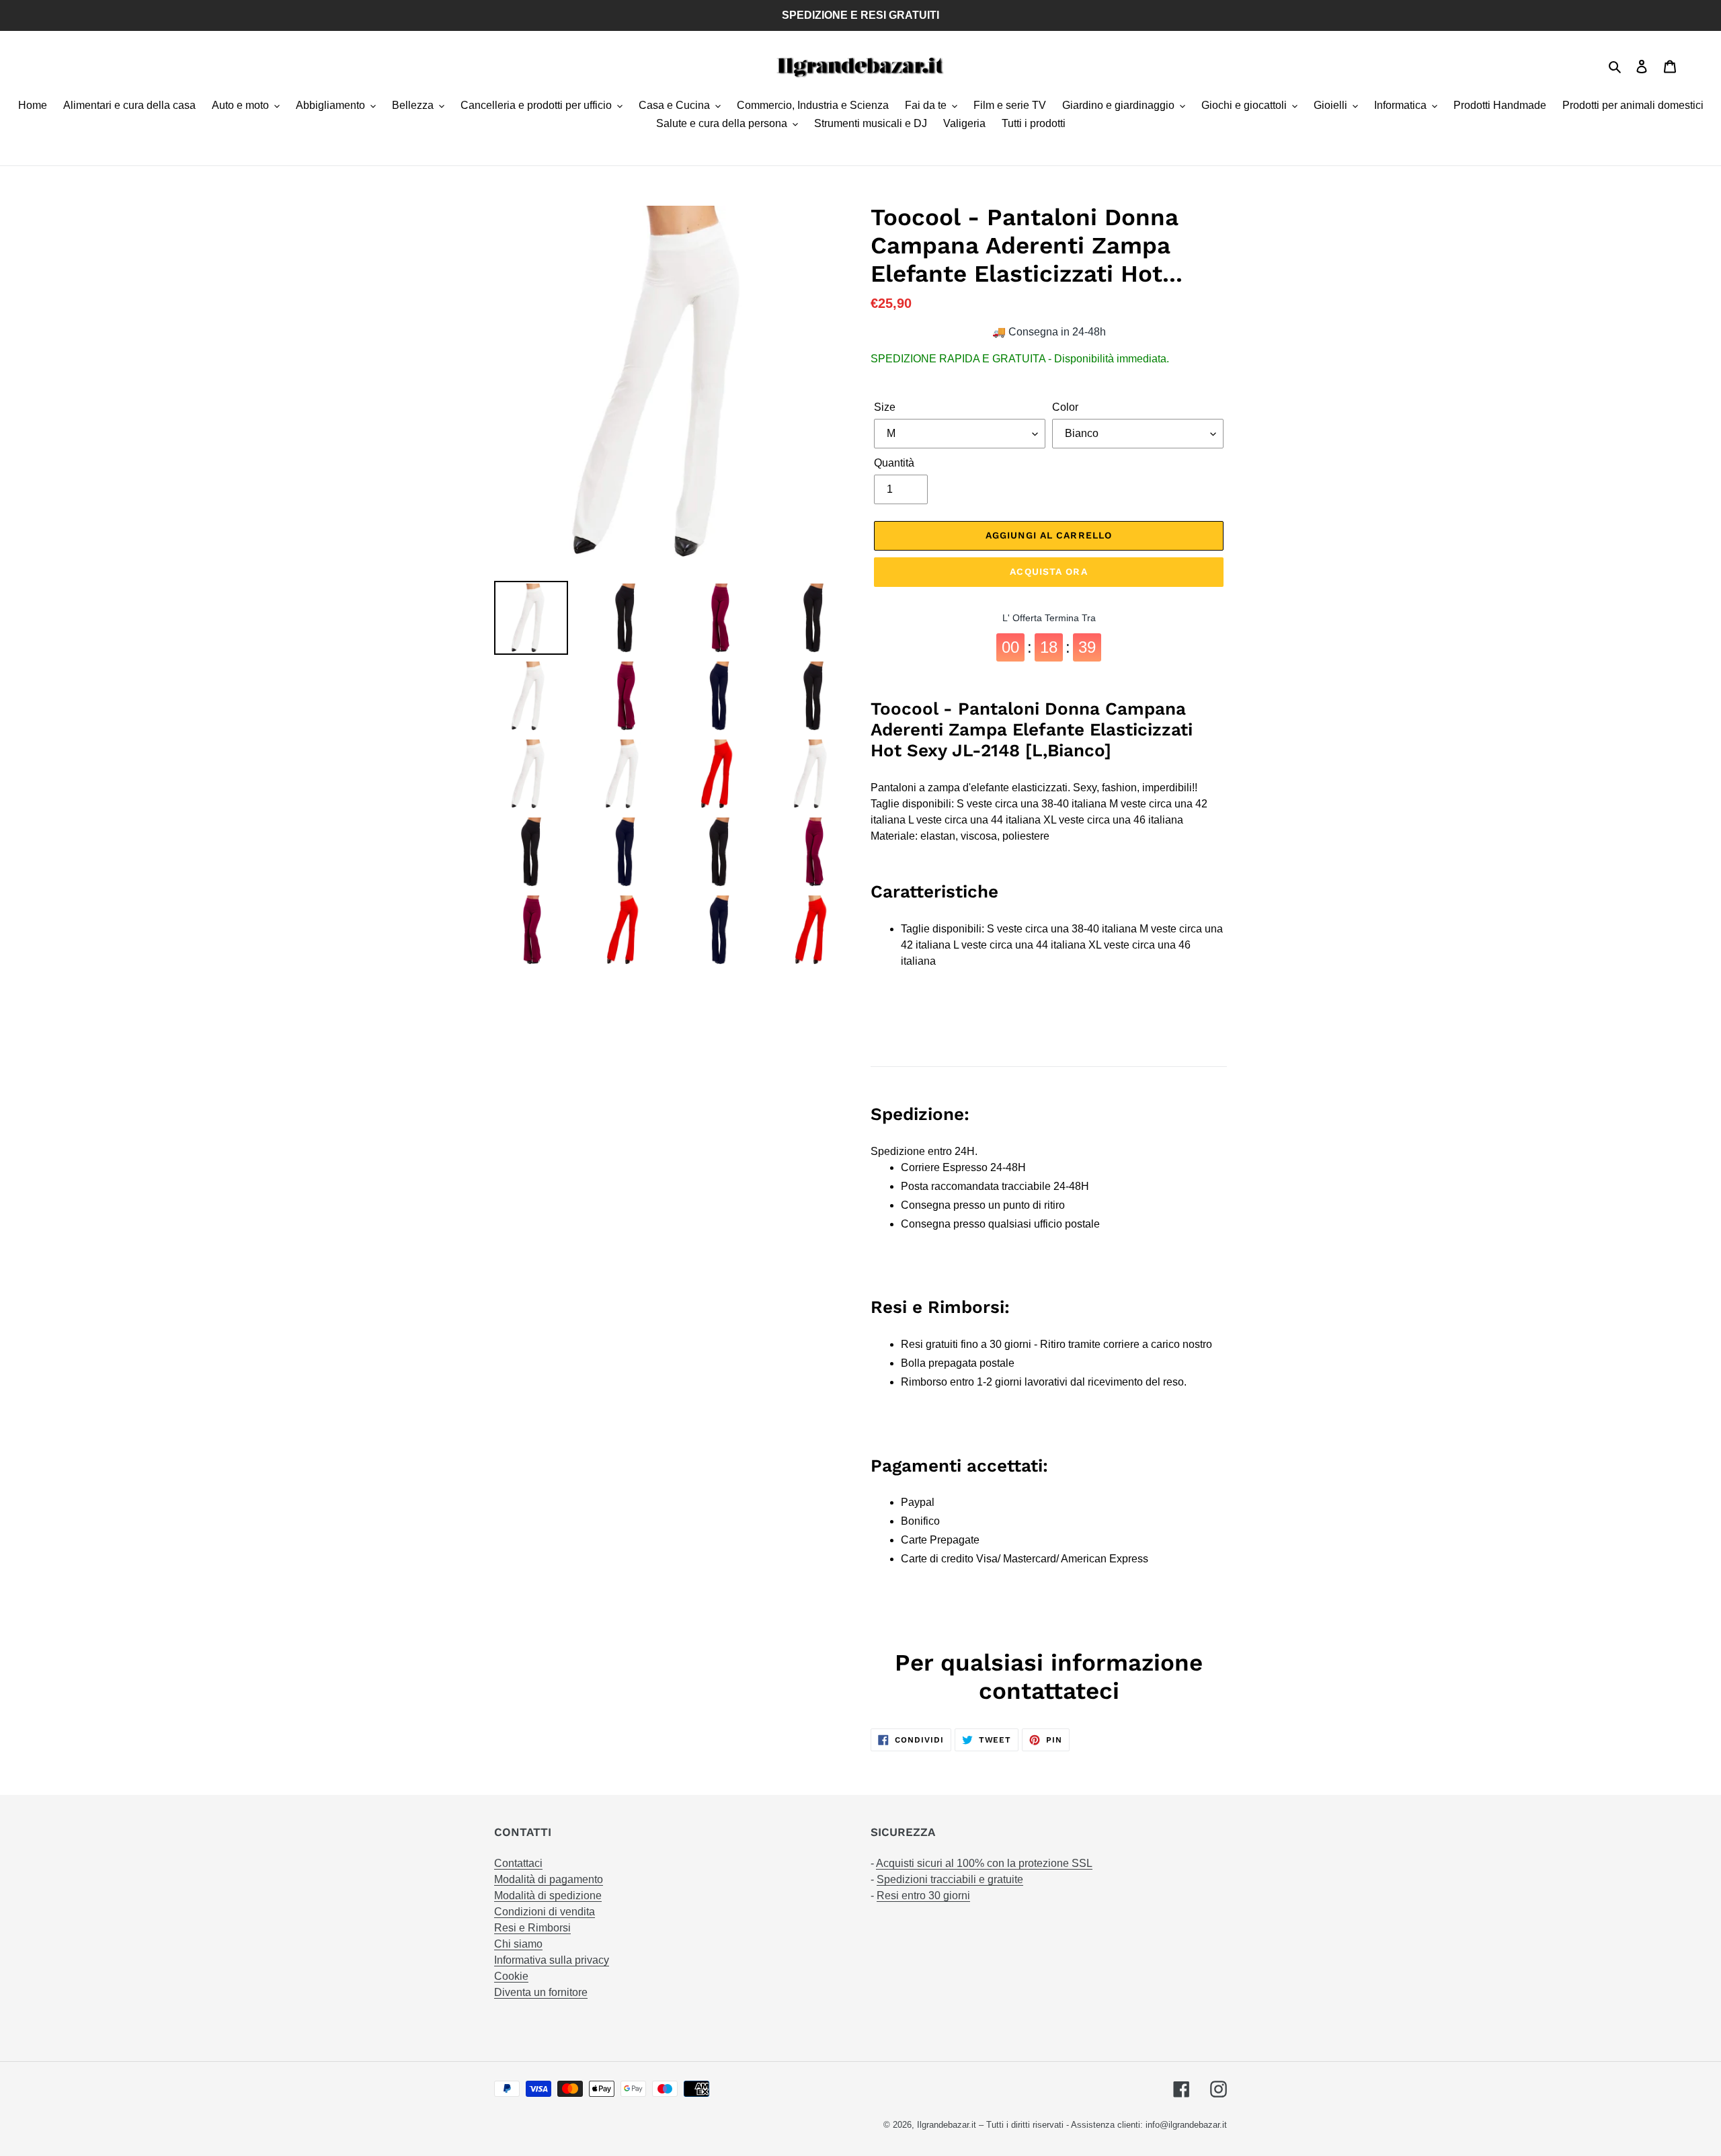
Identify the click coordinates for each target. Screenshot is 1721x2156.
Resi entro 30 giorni (923, 1895)
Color (1065, 407)
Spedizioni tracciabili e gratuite (950, 1879)
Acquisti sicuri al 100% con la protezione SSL (984, 1863)
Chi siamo (518, 1944)
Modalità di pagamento (549, 1879)
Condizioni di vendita (545, 1912)
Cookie (511, 1976)
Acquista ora (1048, 571)
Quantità (894, 463)
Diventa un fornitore (541, 1992)
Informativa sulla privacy (552, 1960)
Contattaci (518, 1863)
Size (885, 407)
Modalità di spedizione (548, 1895)
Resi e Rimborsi (532, 1928)
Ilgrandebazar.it (947, 2125)
